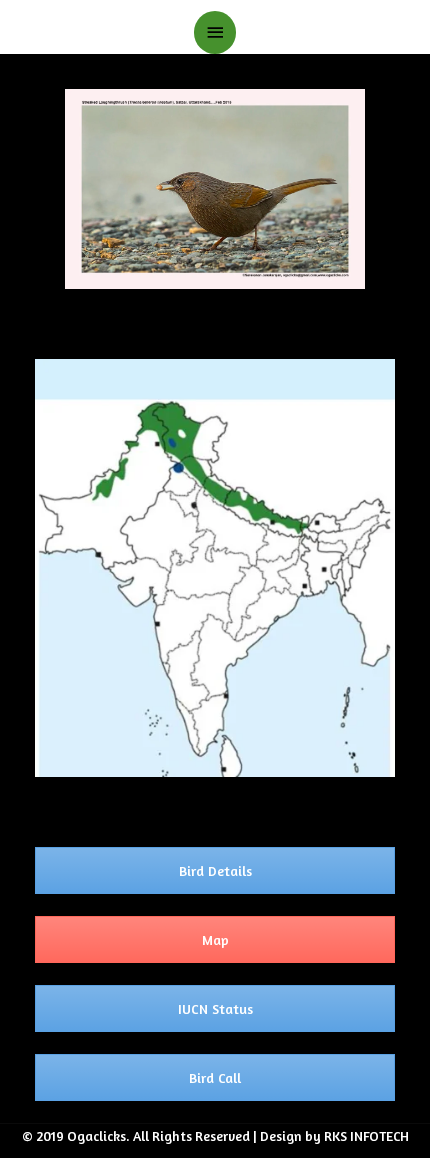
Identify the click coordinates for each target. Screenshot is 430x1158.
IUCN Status (215, 1008)
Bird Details (215, 870)
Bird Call (215, 1077)
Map (215, 939)
